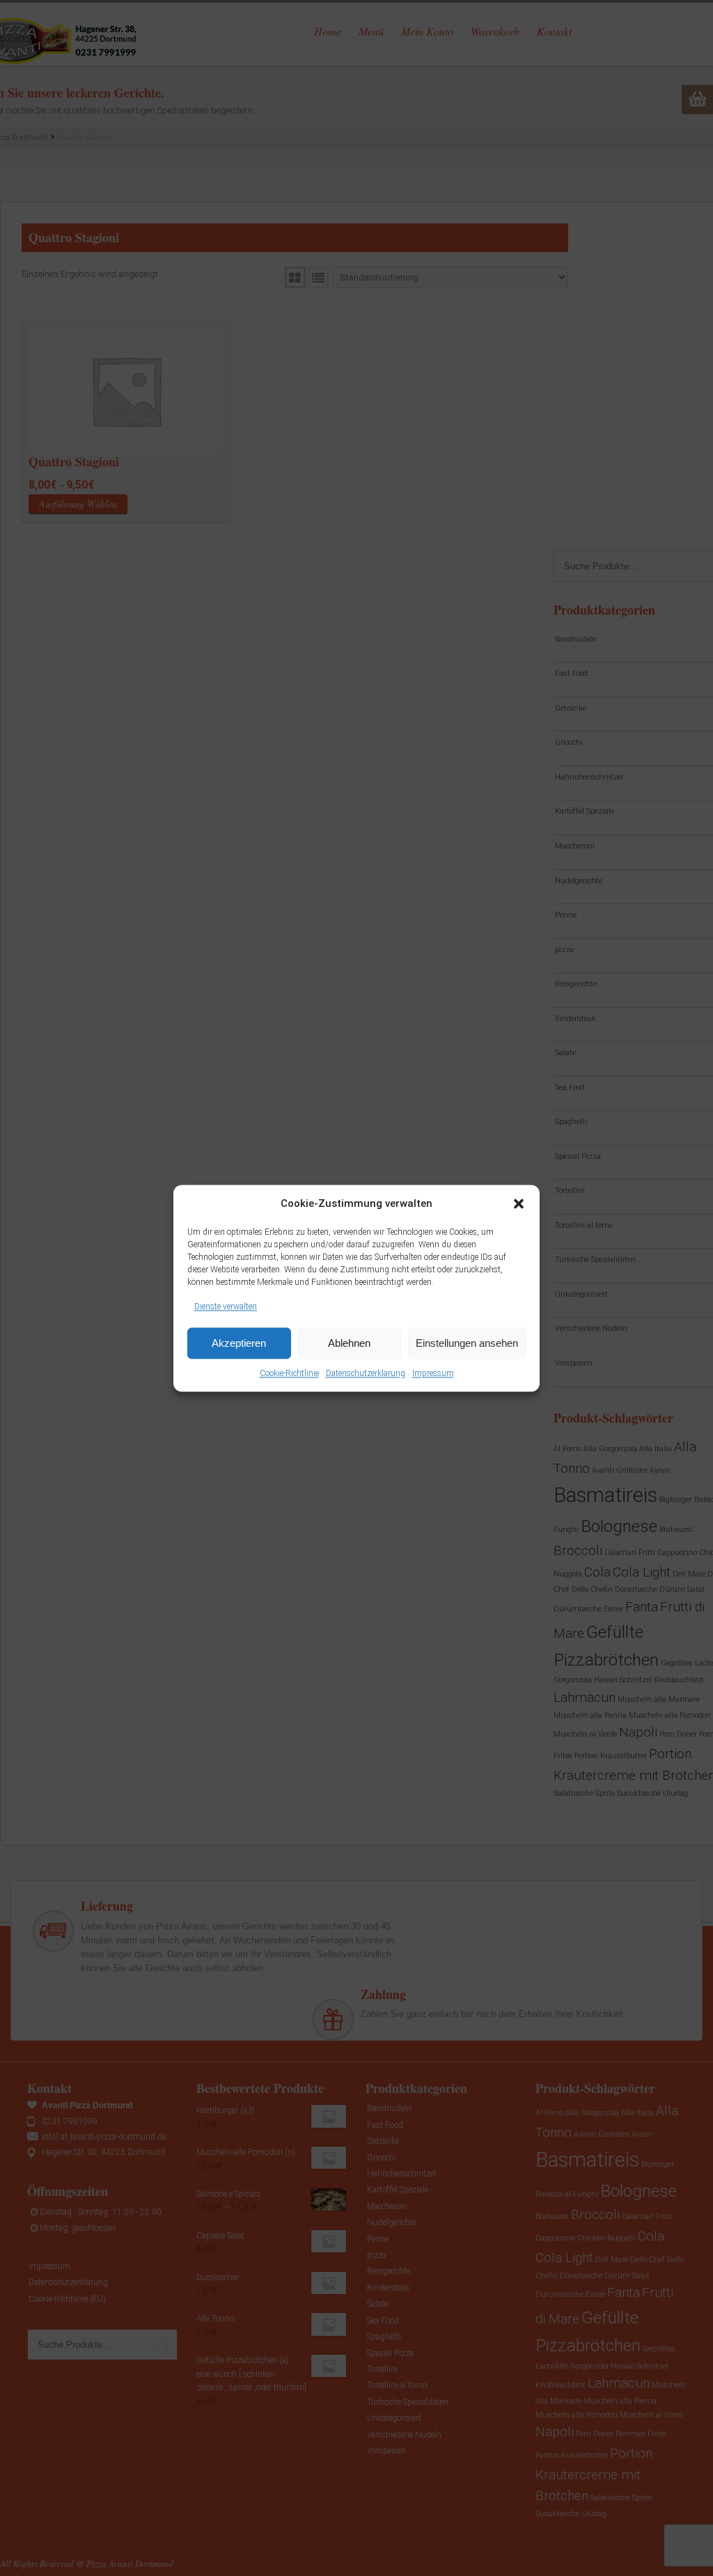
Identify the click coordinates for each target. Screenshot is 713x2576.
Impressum (433, 1374)
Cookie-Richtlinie (289, 1374)
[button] (519, 1203)
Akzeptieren (239, 1343)
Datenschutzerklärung (366, 1374)
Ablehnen (349, 1343)
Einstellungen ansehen (467, 1343)
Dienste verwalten (226, 1306)
